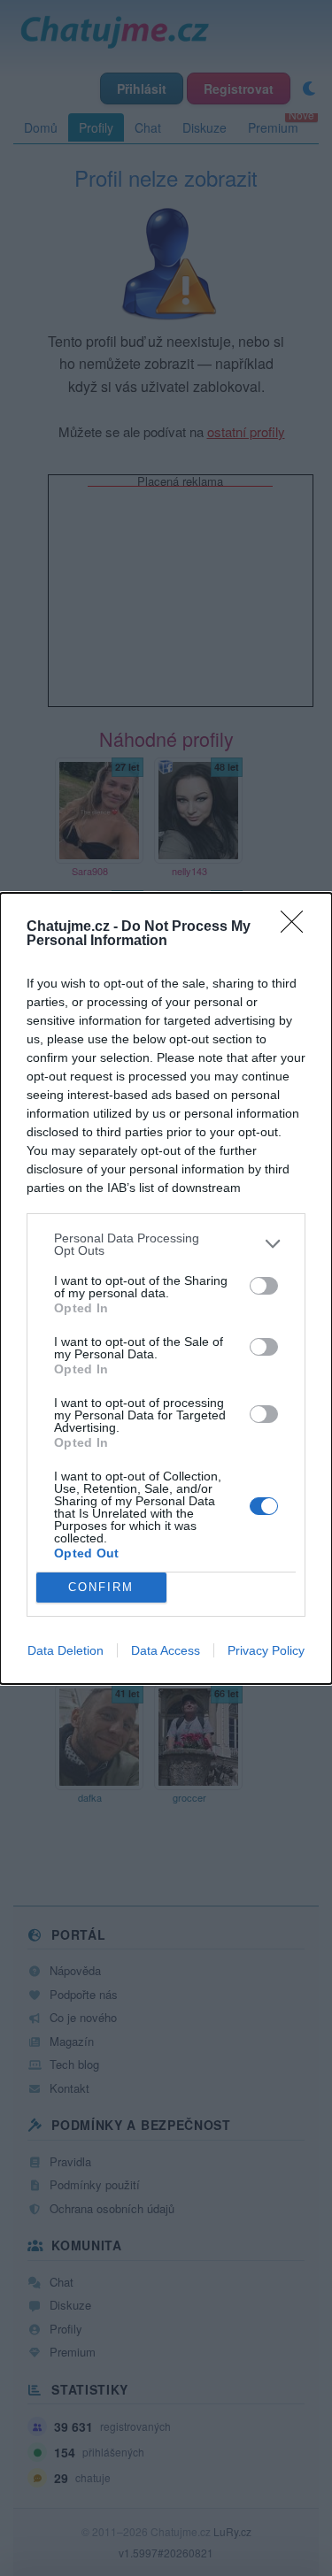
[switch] (264, 1286)
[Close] (297, 927)
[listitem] (166, 1244)
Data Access (166, 1650)
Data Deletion (66, 1650)
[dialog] (166, 1288)
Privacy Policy (266, 1650)
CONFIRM (101, 1587)
